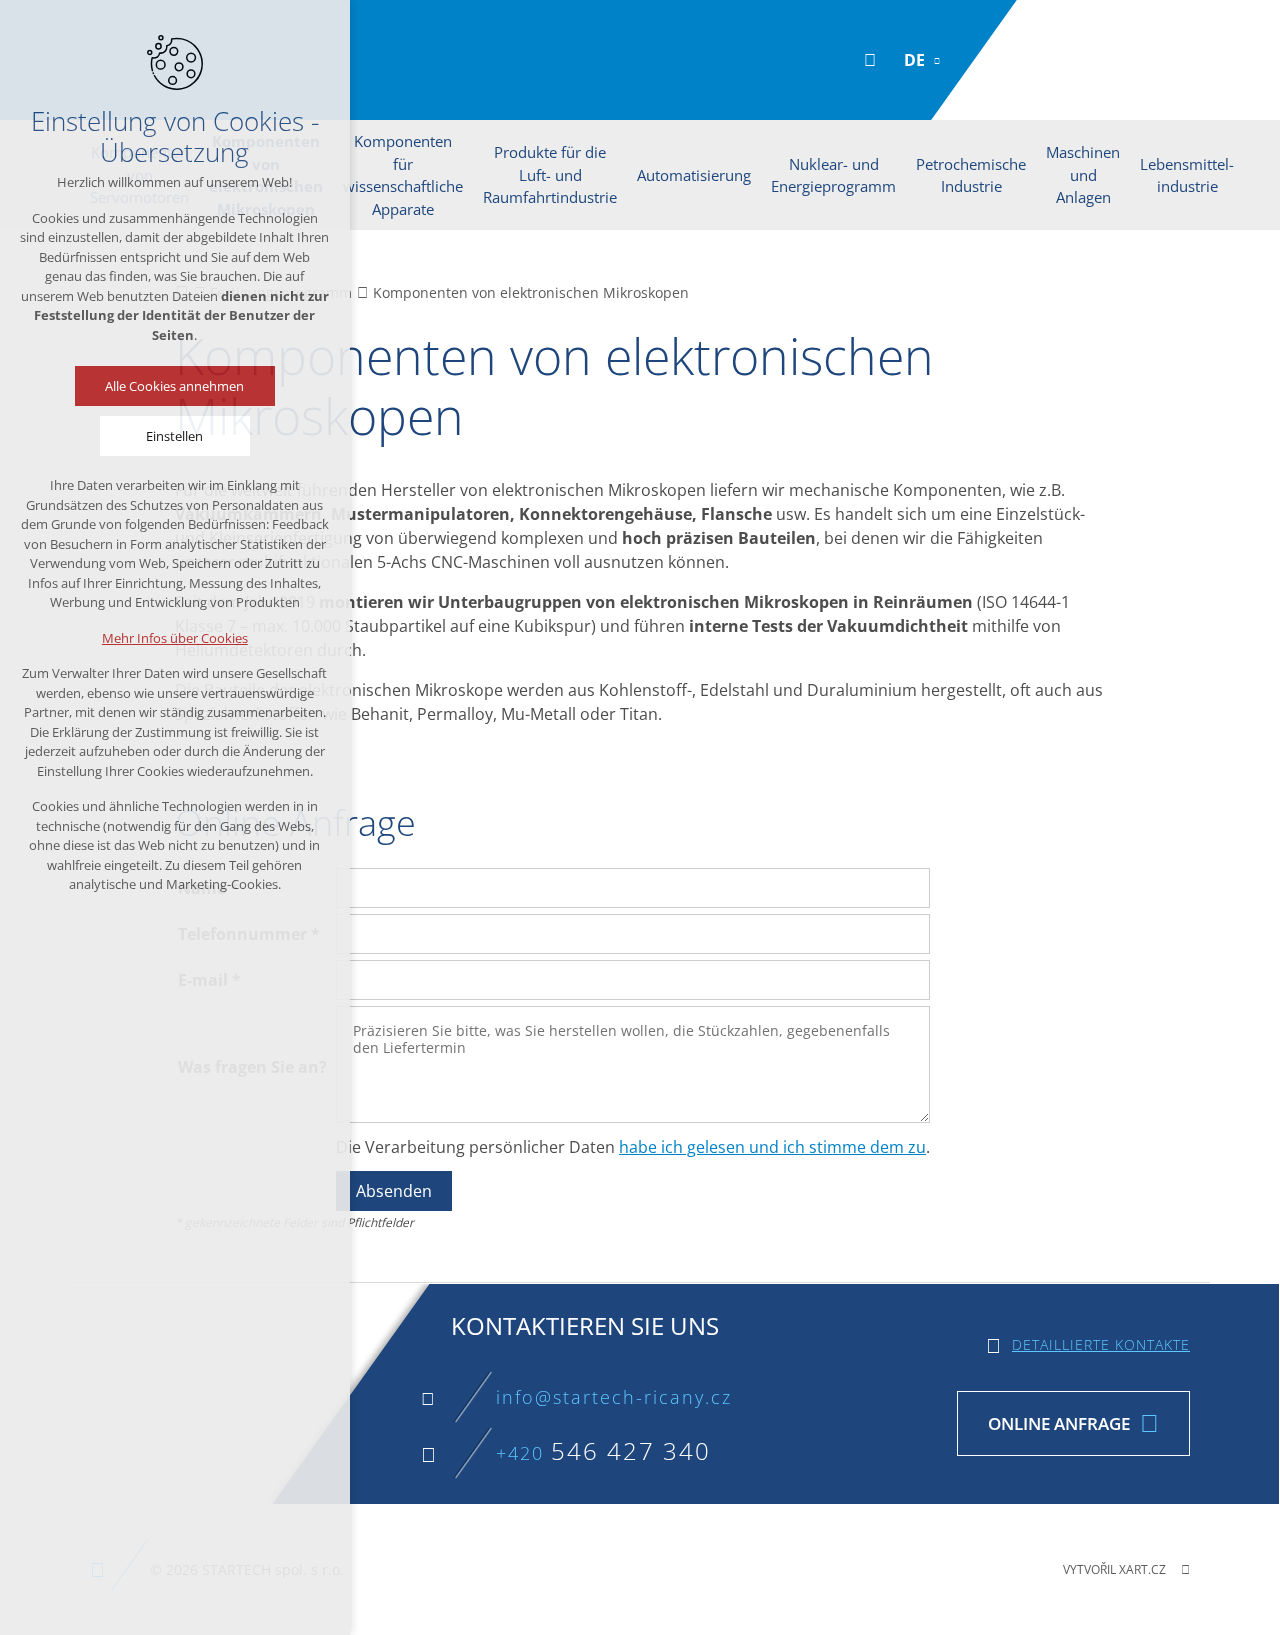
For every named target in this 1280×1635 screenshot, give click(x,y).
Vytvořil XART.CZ (1114, 1569)
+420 (603, 1453)
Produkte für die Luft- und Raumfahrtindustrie (550, 174)
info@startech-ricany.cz (614, 1397)
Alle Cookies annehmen (175, 386)
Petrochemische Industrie (971, 175)
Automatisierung (694, 175)
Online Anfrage (1059, 1423)
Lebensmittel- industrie (1187, 175)
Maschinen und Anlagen (1083, 174)
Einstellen (175, 436)
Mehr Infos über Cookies (175, 638)
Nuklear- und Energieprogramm (833, 175)
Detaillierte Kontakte (1101, 1344)
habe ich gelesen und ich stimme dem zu (772, 1147)
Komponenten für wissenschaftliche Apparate (403, 175)
